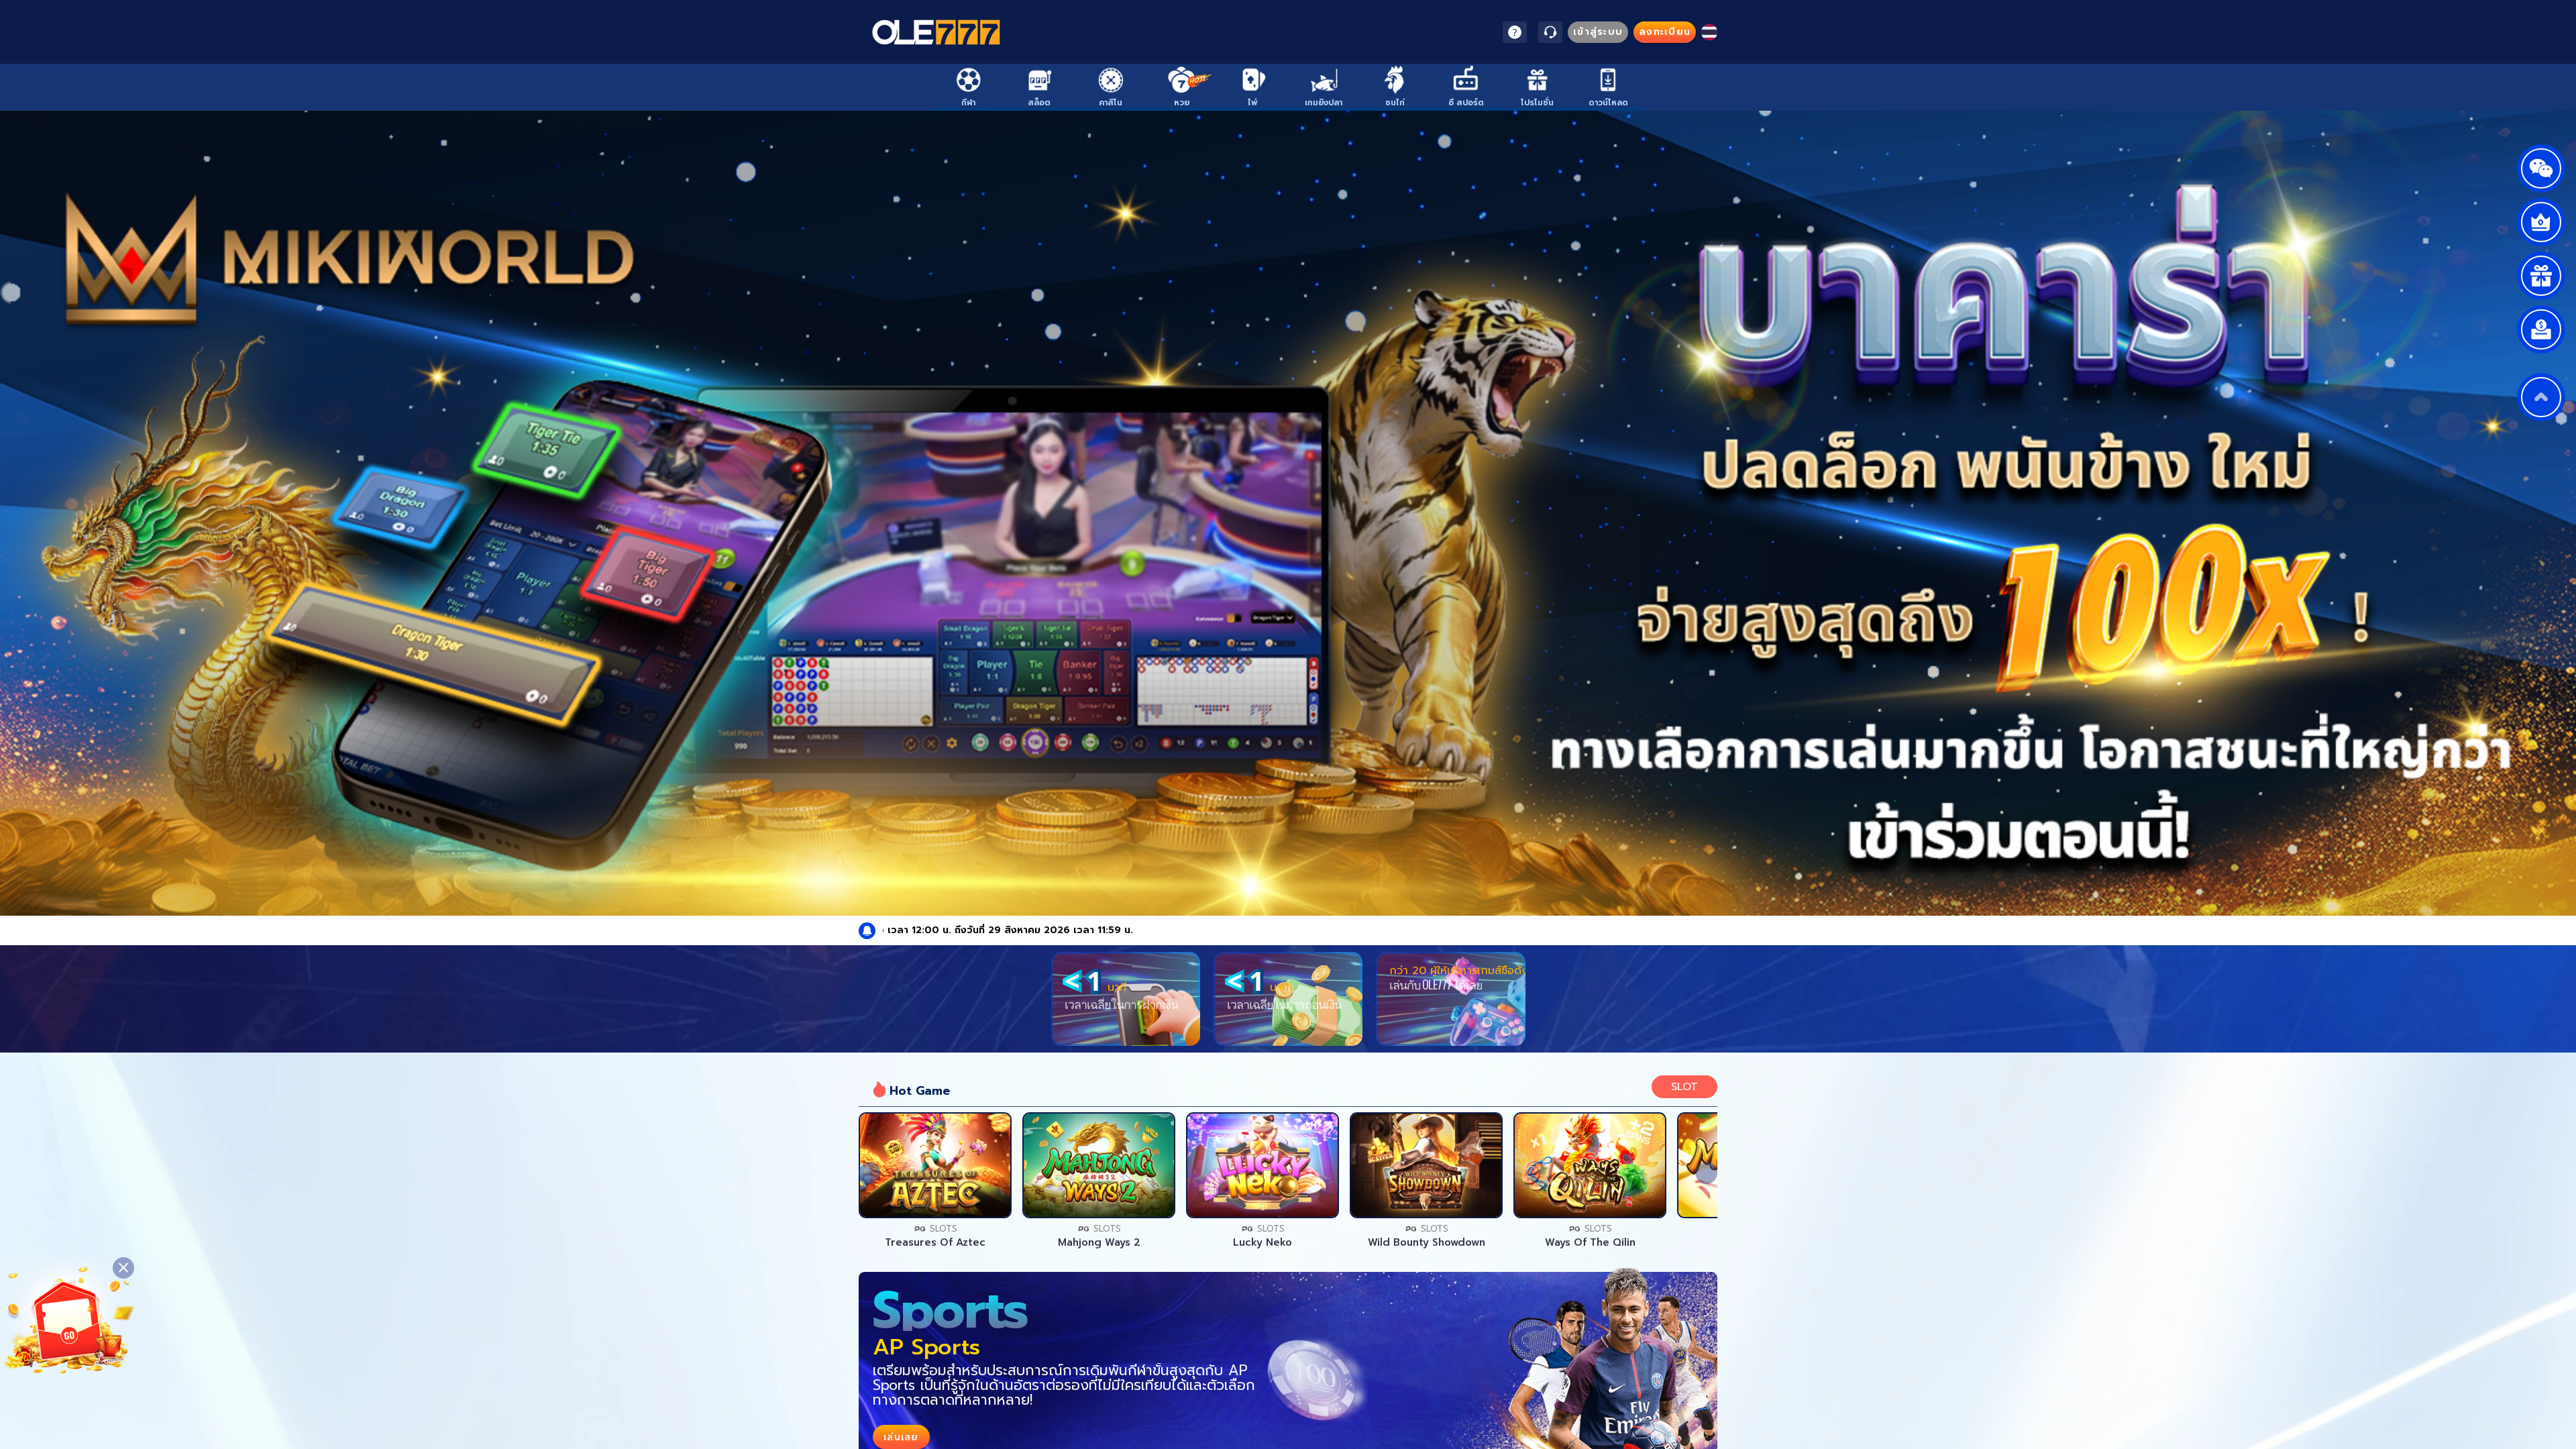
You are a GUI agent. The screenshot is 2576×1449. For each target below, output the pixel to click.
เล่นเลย (935, 1165)
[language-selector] (1709, 32)
